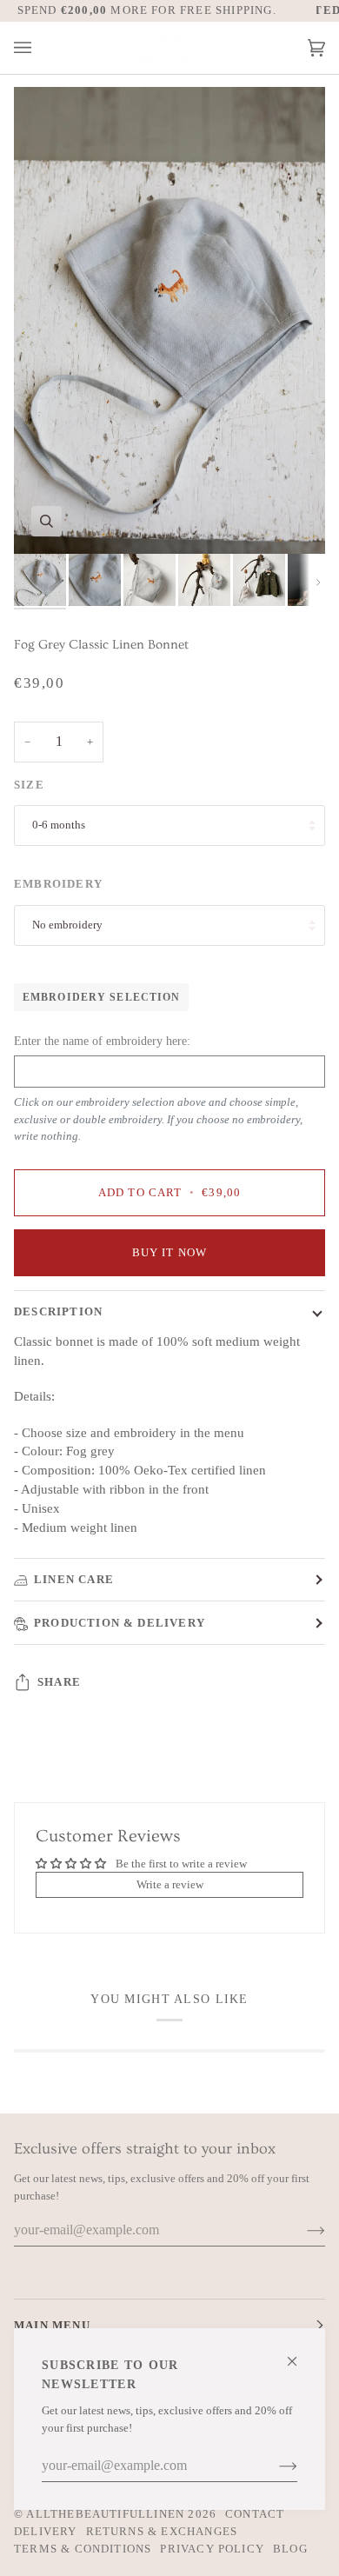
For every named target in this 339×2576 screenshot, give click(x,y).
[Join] (274, 2466)
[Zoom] (47, 521)
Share (59, 1682)
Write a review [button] (170, 1884)
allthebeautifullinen (105, 2514)
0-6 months (59, 825)
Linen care (74, 1579)
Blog (290, 2549)
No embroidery (67, 925)
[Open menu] (40, 48)
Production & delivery (120, 1623)
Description (58, 1311)
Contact (255, 2514)
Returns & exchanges (162, 2531)
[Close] (299, 2354)
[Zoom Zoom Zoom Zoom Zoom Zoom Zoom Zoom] (169, 320)
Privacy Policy (212, 2549)
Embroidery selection (101, 997)
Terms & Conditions (83, 2549)
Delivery (46, 2531)
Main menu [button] (52, 2325)
